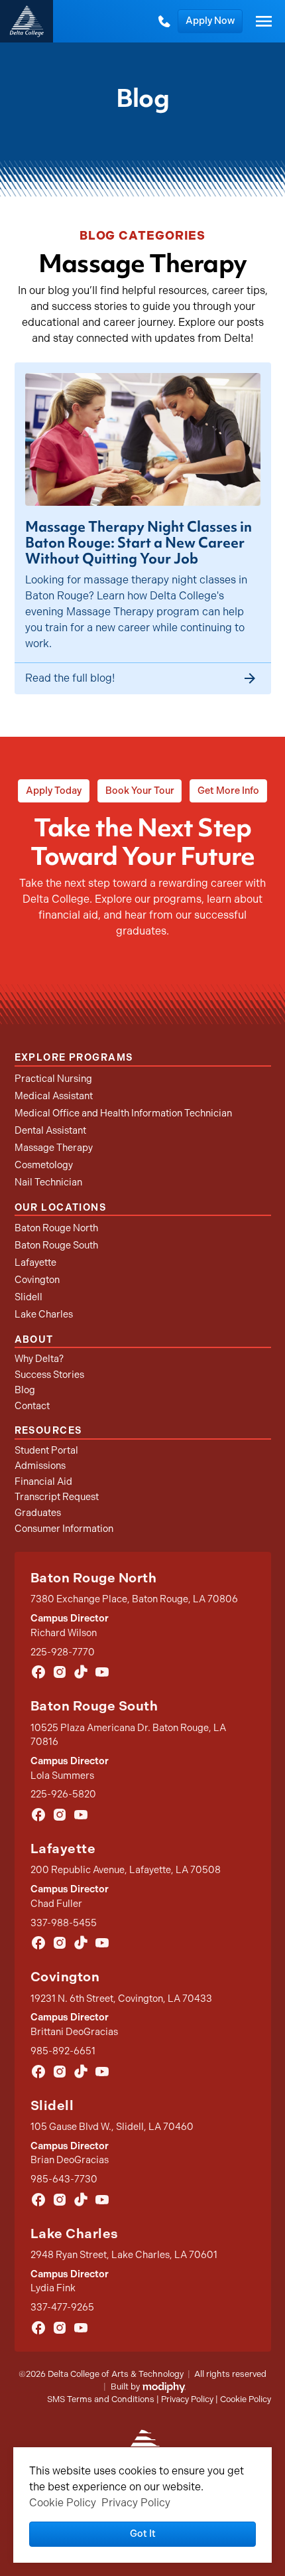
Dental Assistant (50, 1130)
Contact (32, 1406)
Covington (37, 1280)
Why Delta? (39, 1359)
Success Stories (49, 1375)
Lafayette (35, 1262)
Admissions (40, 1466)
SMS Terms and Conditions (101, 2399)
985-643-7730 (64, 2179)
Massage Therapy (54, 1148)
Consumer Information (64, 1529)
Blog (25, 1390)
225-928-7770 (63, 1652)
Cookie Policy (246, 2399)
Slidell (28, 1297)
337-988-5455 (64, 1923)
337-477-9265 (62, 2307)
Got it (143, 2534)
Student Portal (46, 1450)
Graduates (38, 1513)
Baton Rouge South (56, 1245)
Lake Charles (44, 1314)
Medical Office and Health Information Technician (123, 1113)
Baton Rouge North (56, 1228)
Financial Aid (43, 1481)
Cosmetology (44, 1165)
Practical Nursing (53, 1079)
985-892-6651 (63, 2051)
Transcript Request (57, 1497)
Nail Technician (48, 1182)
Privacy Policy (187, 2399)
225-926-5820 (63, 1794)
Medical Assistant (54, 1096)
